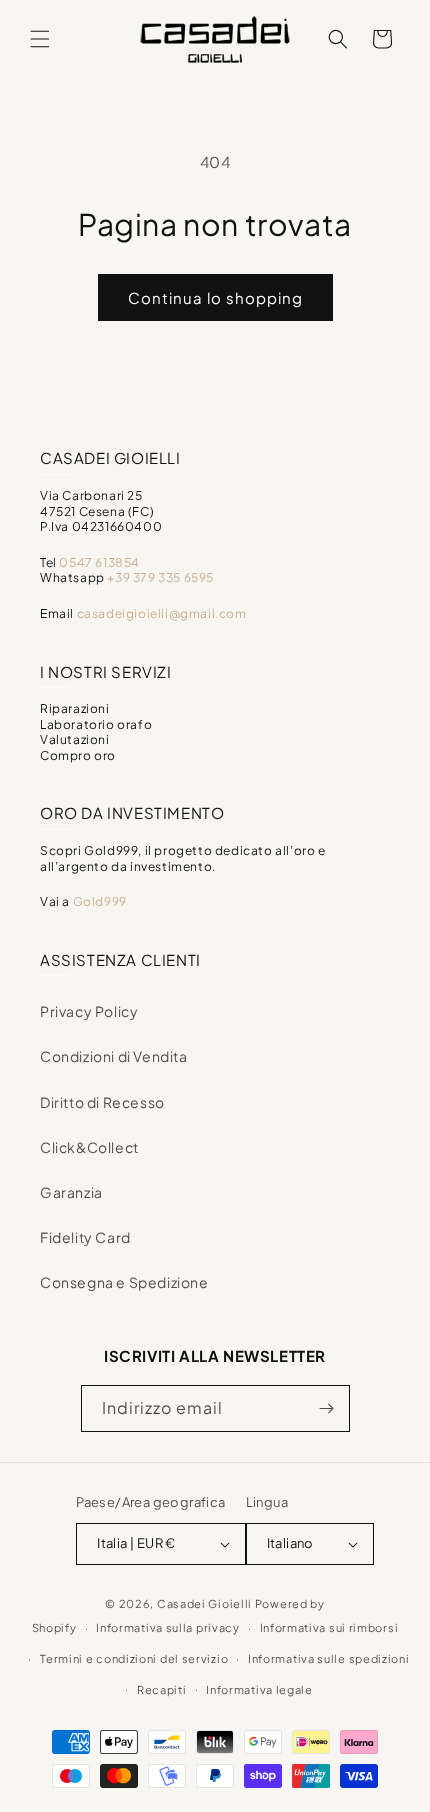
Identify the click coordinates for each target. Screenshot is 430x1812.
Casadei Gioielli (204, 1603)
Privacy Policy (89, 1011)
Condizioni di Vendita (114, 1056)
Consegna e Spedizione (124, 1282)
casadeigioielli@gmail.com (162, 613)
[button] (40, 39)
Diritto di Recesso (102, 1102)
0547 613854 (99, 562)
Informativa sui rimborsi (329, 1627)
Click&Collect (89, 1147)
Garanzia (71, 1192)
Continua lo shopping (215, 297)
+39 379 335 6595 (160, 577)
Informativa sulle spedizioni (329, 1658)
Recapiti (162, 1689)
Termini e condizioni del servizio (134, 1658)
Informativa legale (259, 1689)
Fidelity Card (85, 1237)
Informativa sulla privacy (168, 1627)
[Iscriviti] (327, 1408)
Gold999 (100, 901)
